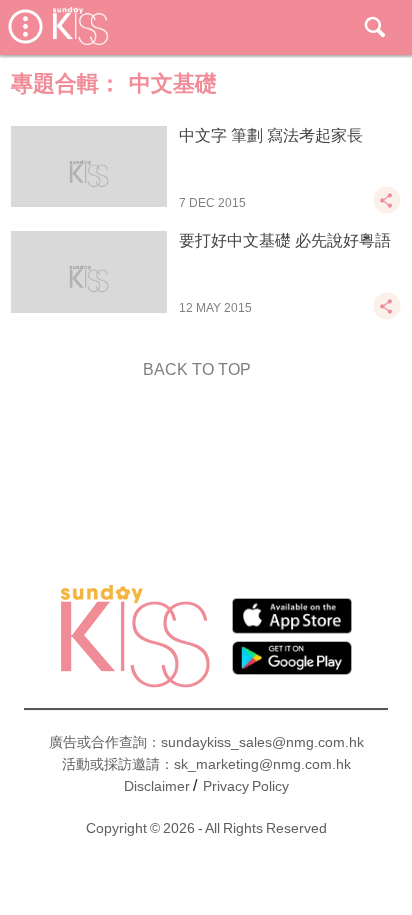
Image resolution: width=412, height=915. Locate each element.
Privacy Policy (246, 786)
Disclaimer (157, 786)
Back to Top (197, 369)
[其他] (387, 209)
